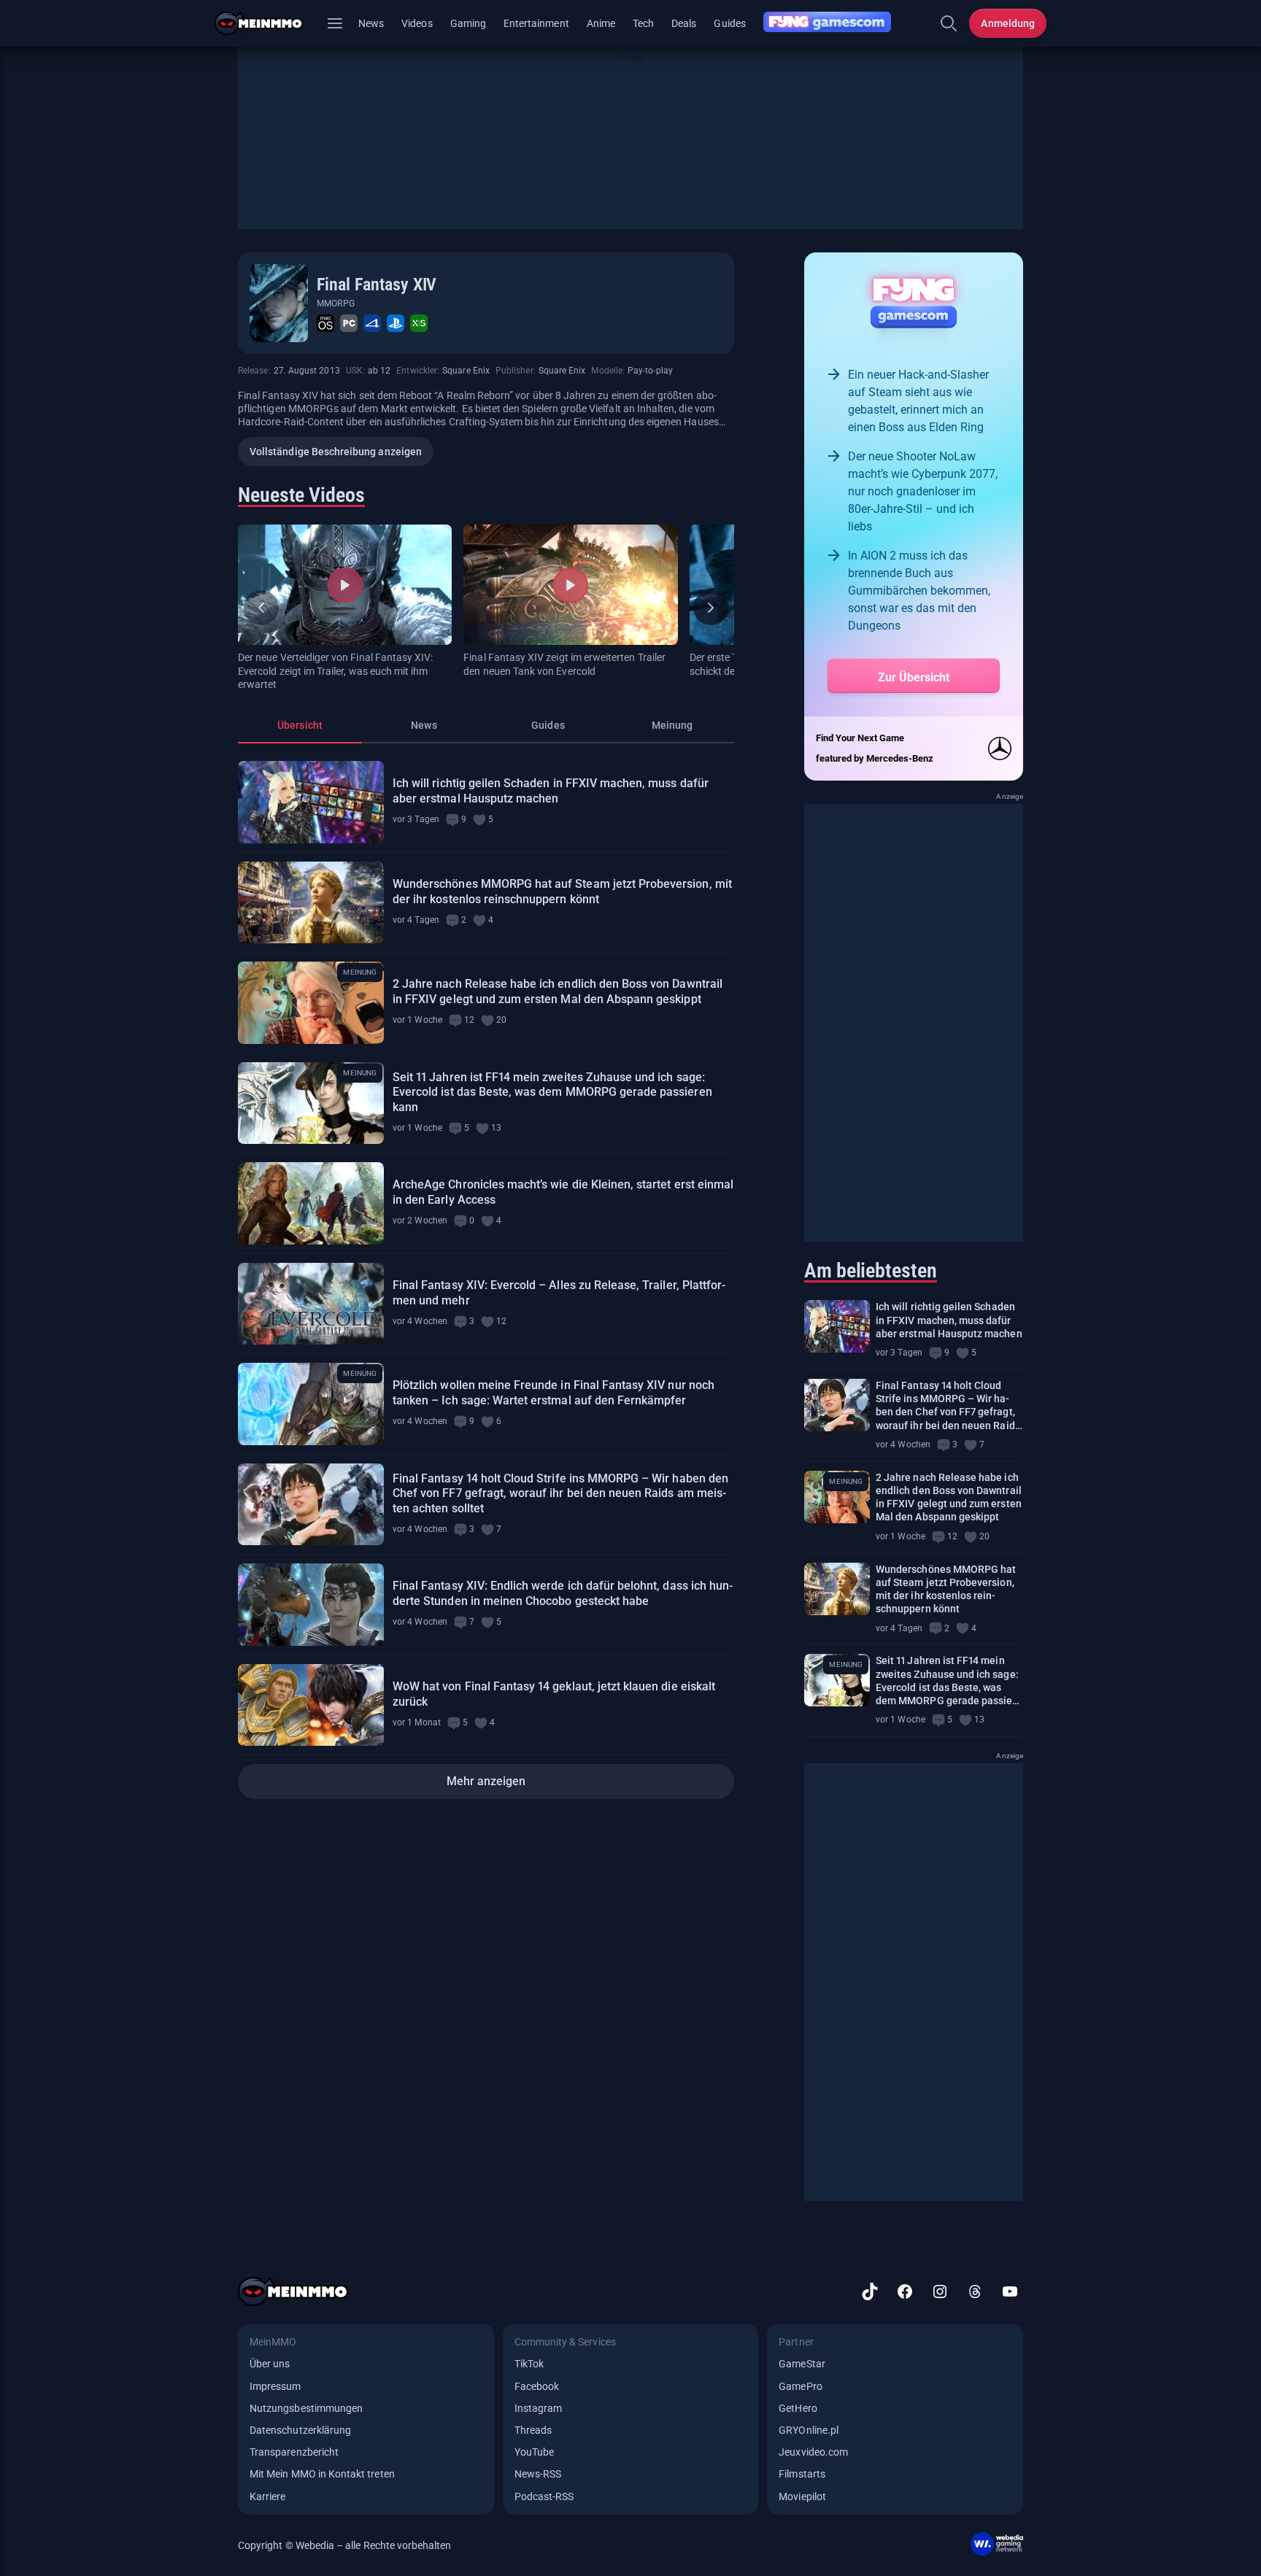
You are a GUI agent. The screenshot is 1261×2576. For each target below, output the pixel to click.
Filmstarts (802, 2474)
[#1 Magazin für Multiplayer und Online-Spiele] (267, 23)
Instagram (539, 2408)
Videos (417, 23)
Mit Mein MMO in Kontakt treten (322, 2474)
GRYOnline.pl (809, 2430)
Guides (729, 23)
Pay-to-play (650, 371)
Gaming (468, 23)
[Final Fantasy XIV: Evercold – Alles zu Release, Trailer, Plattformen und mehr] (311, 1304)
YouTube (534, 2452)
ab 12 (379, 371)
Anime (601, 23)
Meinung (672, 725)
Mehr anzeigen (486, 1781)
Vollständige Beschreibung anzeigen (336, 452)
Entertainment (536, 23)
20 (501, 1020)
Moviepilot (802, 2496)
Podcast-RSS (544, 2496)
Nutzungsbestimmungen (306, 2408)
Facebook (537, 2386)
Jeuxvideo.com (813, 2452)
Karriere (267, 2496)
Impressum (275, 2386)
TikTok (529, 2364)
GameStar (802, 2364)
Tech (643, 23)
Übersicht (300, 725)
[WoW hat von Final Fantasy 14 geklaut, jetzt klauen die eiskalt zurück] (311, 1705)
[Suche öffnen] (949, 23)
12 (469, 1020)
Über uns (270, 2364)
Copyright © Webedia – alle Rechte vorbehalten (345, 2545)
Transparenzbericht (294, 2452)
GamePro (800, 2386)
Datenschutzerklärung (300, 2430)
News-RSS (538, 2474)
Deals (684, 23)
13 (496, 1128)
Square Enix (466, 371)
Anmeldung (1008, 23)
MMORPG (335, 303)
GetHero (798, 2408)
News (371, 23)
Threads (533, 2430)
